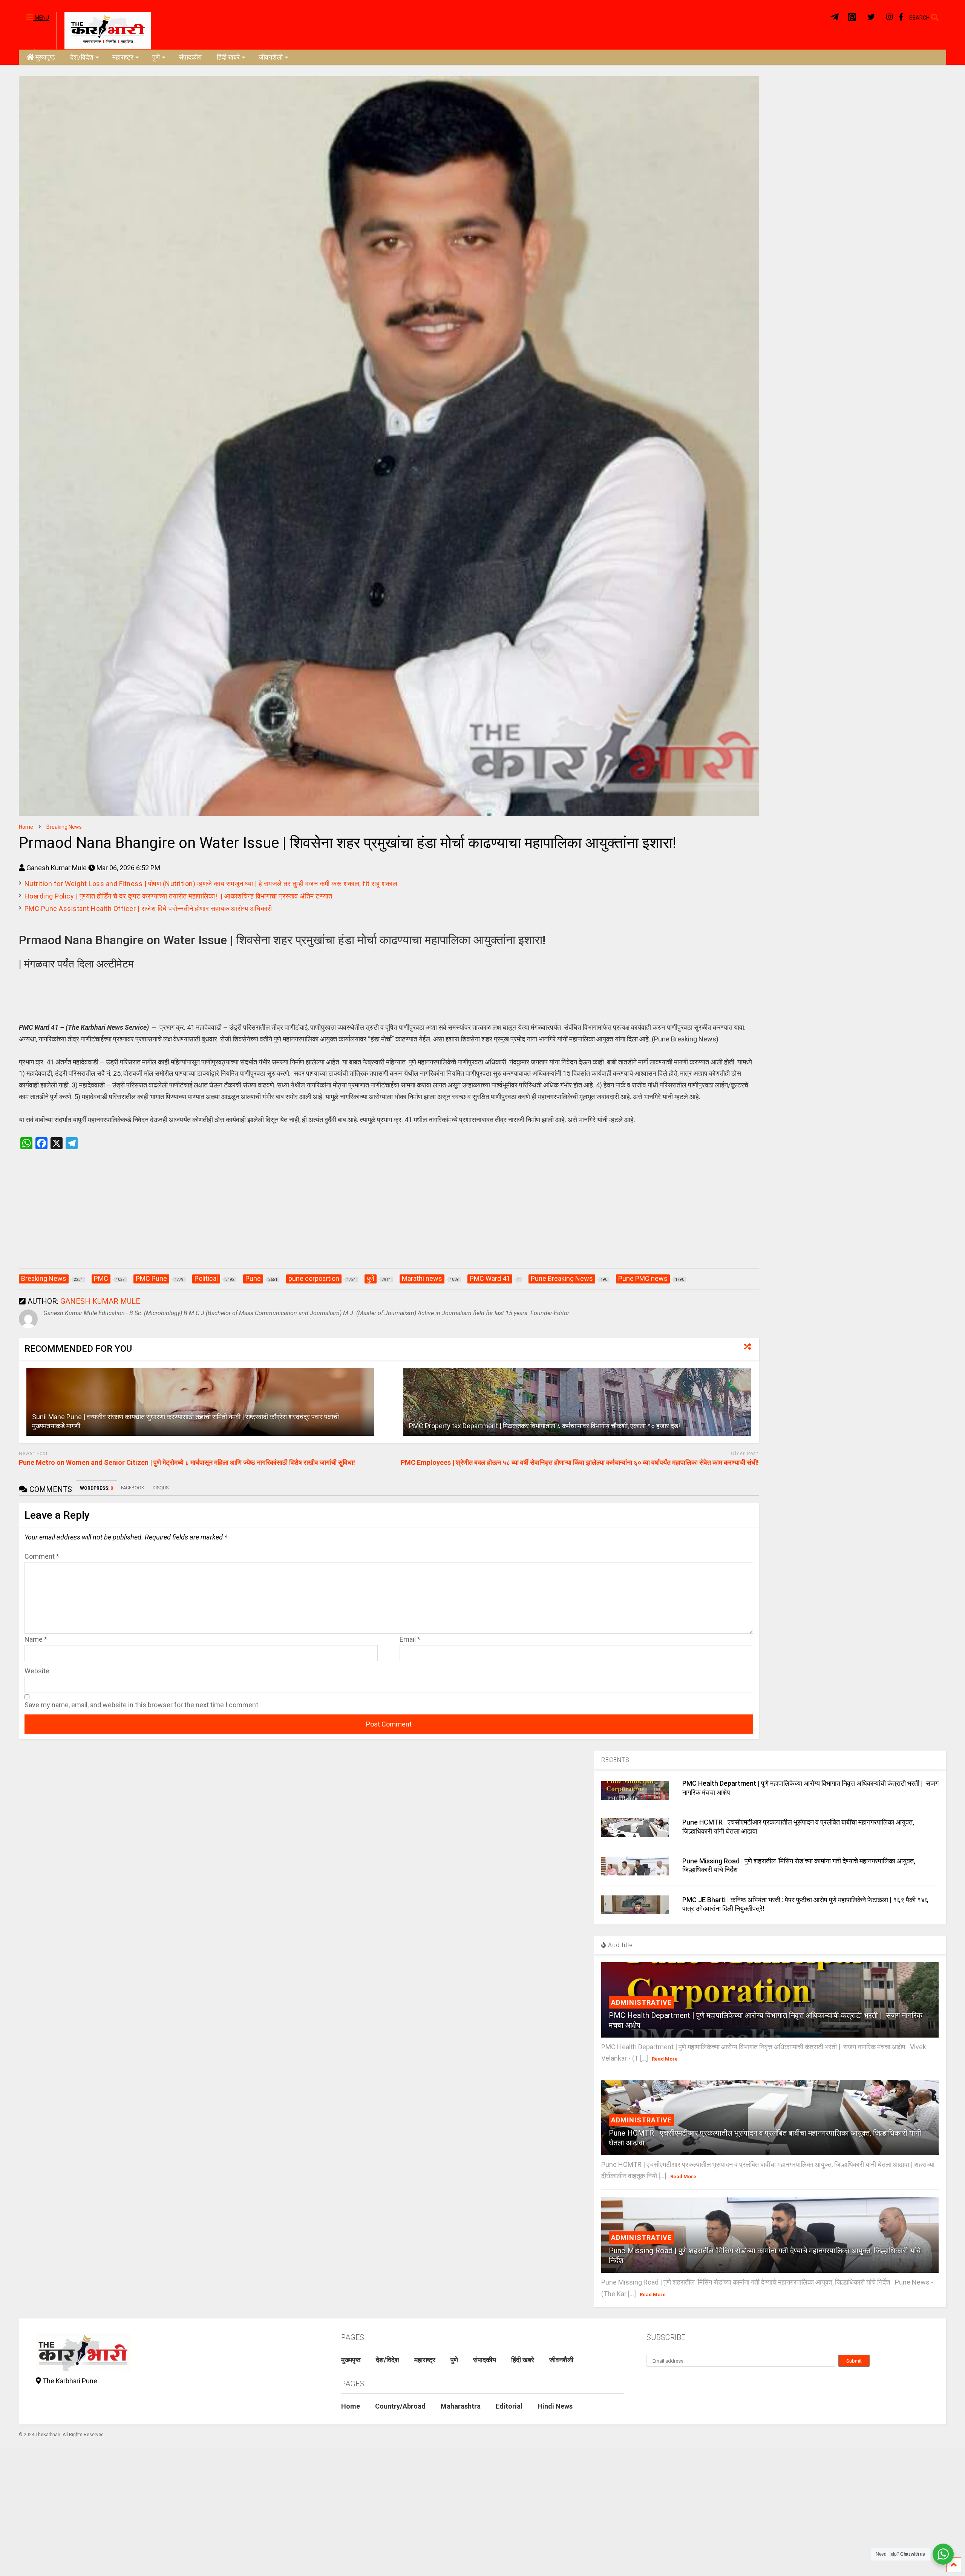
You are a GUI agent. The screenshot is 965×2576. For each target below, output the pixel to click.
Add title (620, 1945)
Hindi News (555, 2406)
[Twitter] (871, 17)
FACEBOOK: (133, 1488)
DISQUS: (161, 1488)
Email (410, 1639)
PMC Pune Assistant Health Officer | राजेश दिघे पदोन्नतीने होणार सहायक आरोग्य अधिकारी (148, 908)
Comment (42, 1556)
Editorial (509, 2406)
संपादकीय (190, 57)
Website (37, 1671)
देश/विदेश (82, 57)
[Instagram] (890, 17)
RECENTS (615, 1760)
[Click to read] (200, 1402)
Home (351, 2406)
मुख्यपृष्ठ (45, 57)
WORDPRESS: (96, 1488)
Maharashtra (461, 2406)
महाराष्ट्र (123, 57)
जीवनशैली (271, 57)
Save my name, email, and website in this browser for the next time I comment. (142, 1705)
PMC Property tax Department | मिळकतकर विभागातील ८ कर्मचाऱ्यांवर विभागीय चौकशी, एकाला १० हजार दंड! (545, 1426)
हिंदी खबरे (228, 57)
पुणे (156, 57)
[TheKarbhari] (104, 30)
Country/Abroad (400, 2406)
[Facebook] (901, 17)
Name (36, 1639)
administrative (641, 2002)
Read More (665, 2059)
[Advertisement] (389, 1217)
